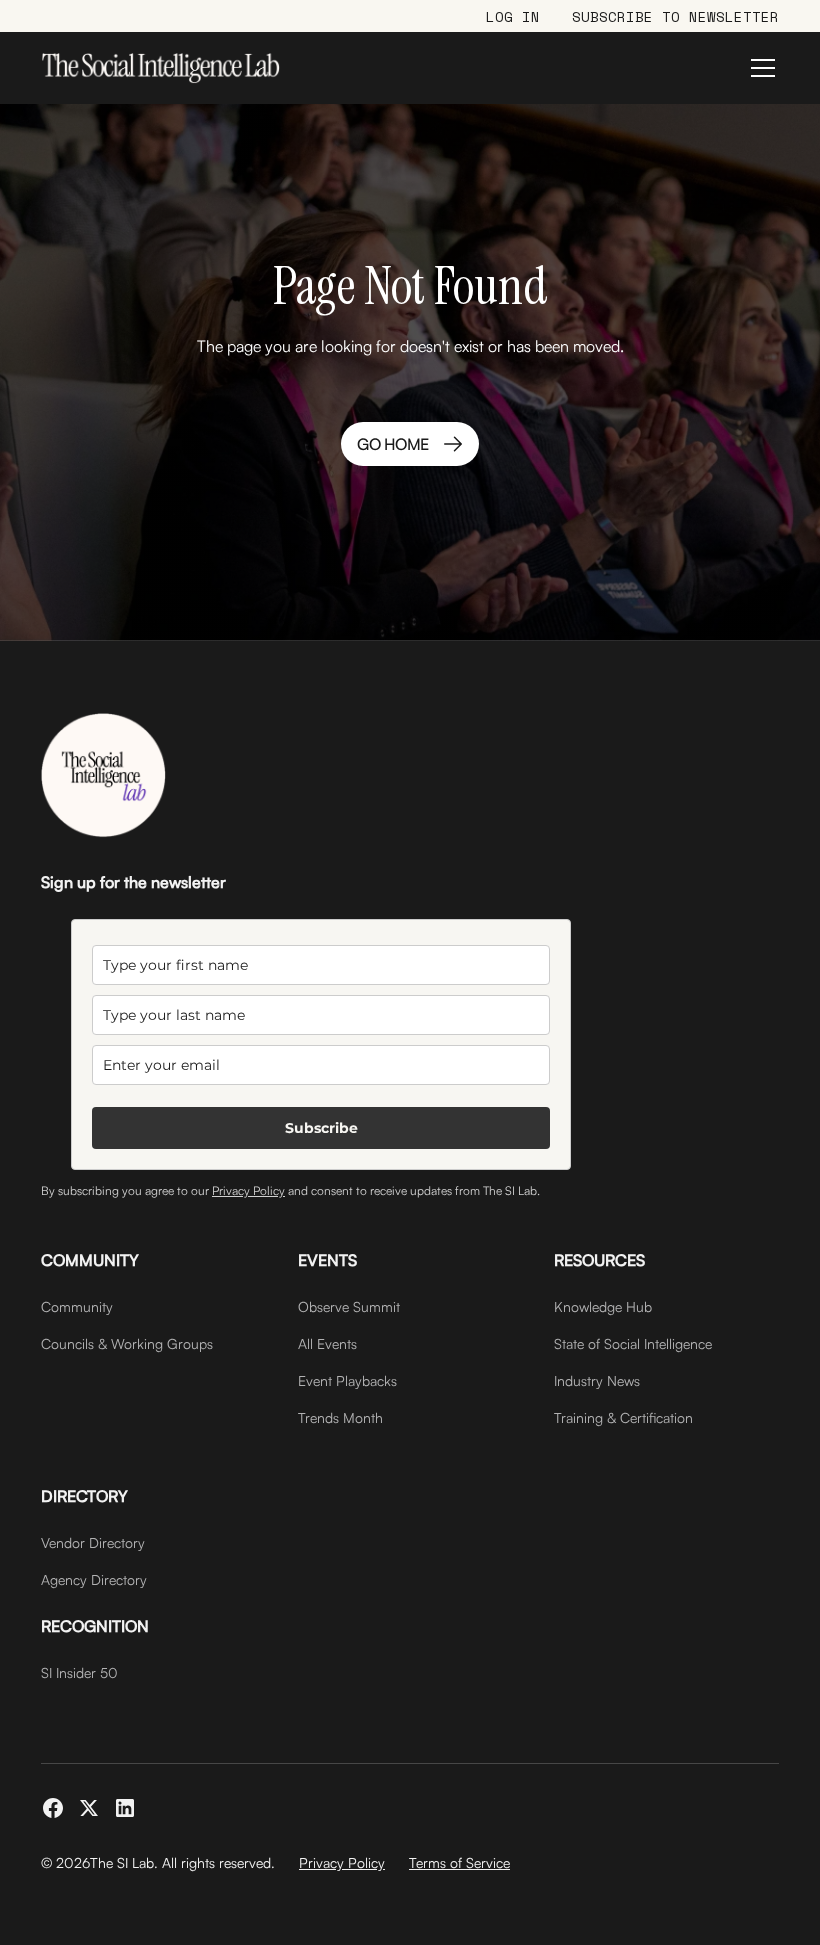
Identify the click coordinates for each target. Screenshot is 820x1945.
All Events (327, 1343)
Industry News (597, 1380)
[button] (759, 68)
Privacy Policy (248, 1190)
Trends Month (340, 1417)
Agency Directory (94, 1579)
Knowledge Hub (603, 1306)
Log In (513, 16)
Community (77, 1306)
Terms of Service (459, 1862)
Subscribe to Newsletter (675, 16)
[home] (160, 68)
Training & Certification (623, 1417)
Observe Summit (349, 1306)
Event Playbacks (347, 1380)
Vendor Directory (93, 1542)
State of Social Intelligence (633, 1343)
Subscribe (321, 1128)
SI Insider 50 (79, 1672)
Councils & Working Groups (127, 1343)
